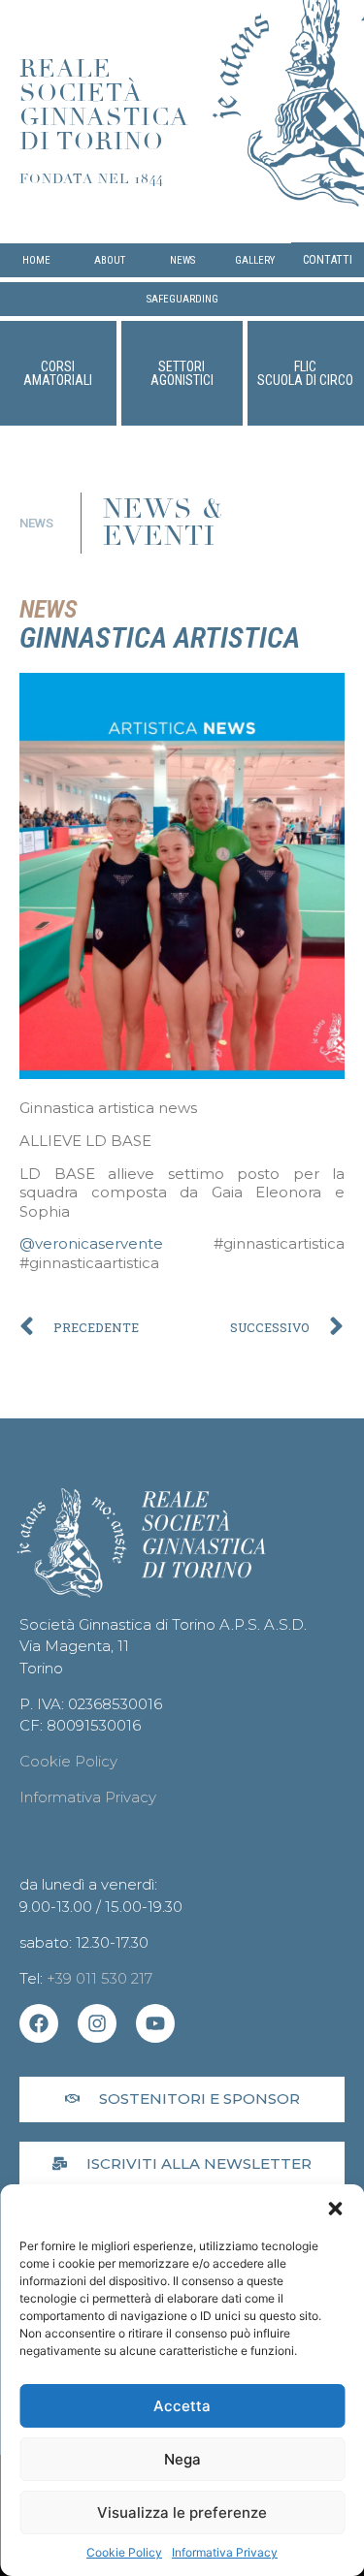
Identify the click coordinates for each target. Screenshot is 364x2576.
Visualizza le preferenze (182, 2512)
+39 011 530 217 (99, 1978)
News (182, 260)
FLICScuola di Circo (305, 373)
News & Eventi (164, 523)
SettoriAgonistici (182, 373)
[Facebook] (39, 2023)
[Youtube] (155, 2023)
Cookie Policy (124, 2552)
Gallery (255, 260)
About (110, 260)
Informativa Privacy (225, 2552)
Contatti (328, 260)
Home (36, 260)
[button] (335, 2209)
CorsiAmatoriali (58, 373)
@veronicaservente (91, 1243)
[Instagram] (97, 2023)
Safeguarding (182, 299)
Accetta (182, 2406)
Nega (182, 2459)
